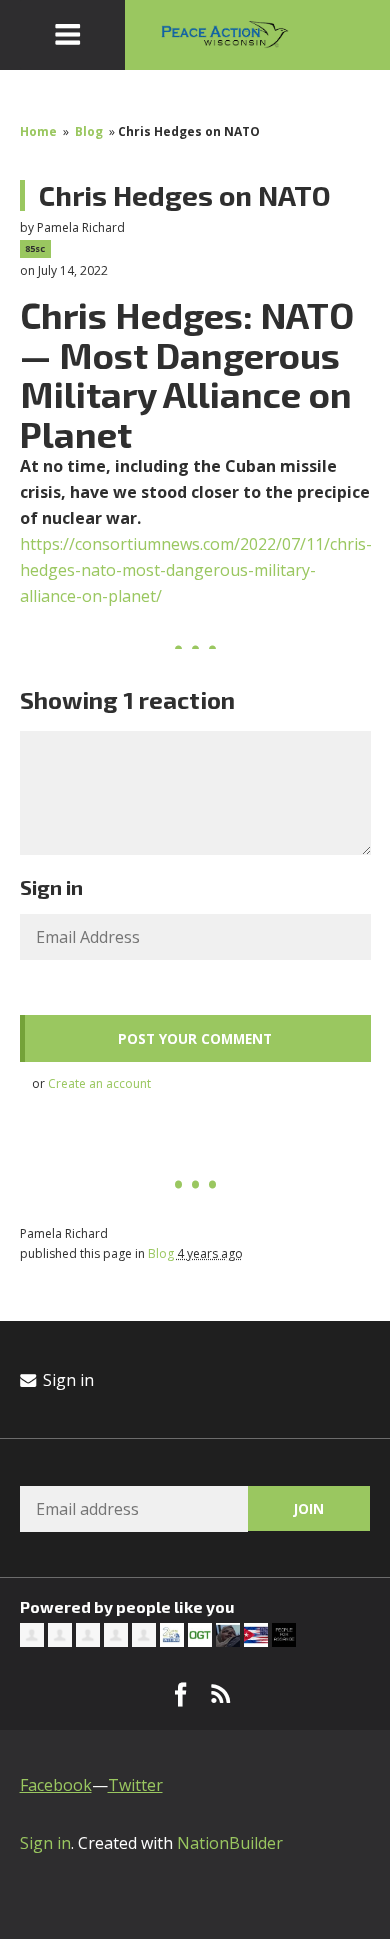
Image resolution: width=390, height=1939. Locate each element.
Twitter (135, 1785)
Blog (89, 131)
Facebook (56, 1785)
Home (38, 131)
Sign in (66, 1380)
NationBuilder (230, 1843)
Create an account (99, 1083)
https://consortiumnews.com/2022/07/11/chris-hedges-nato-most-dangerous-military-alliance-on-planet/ (196, 570)
